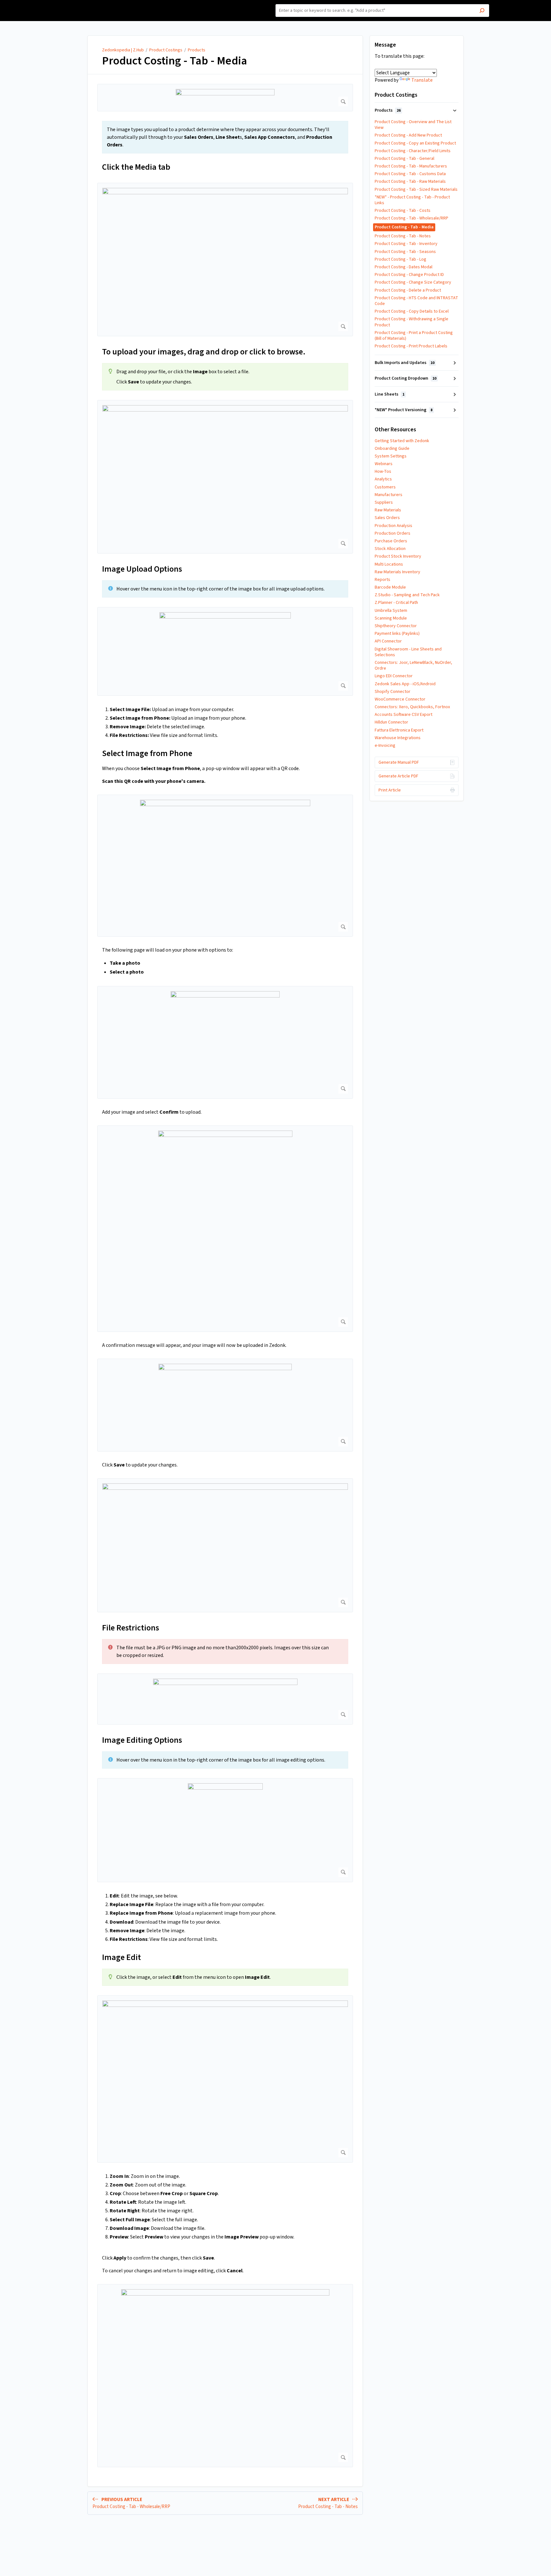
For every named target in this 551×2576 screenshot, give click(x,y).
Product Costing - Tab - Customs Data (410, 174)
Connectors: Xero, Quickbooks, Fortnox (412, 707)
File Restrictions (131, 1628)
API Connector (388, 641)
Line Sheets (389, 394)
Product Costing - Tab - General (404, 159)
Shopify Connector (393, 692)
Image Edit (121, 1957)
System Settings (391, 456)
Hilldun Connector (391, 722)
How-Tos (383, 471)
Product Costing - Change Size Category (413, 282)
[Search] (482, 11)
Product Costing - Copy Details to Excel (412, 311)
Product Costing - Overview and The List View (413, 125)
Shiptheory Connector (396, 626)
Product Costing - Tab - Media (175, 61)
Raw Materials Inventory (397, 572)
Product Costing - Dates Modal (404, 267)
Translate (422, 80)
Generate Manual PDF (399, 762)
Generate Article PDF (398, 776)
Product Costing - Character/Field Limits (413, 151)
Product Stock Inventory (398, 556)
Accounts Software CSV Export (404, 715)
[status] (225, 137)
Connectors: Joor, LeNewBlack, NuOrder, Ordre (413, 665)
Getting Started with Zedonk (402, 441)
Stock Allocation (390, 549)
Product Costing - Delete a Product (408, 290)
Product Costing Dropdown (405, 378)
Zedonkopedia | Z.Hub (123, 50)
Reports (382, 580)
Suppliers (384, 502)
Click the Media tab (136, 167)
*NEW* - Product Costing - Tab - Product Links (412, 200)
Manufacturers (389, 495)
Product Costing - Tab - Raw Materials (410, 182)
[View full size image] (225, 98)
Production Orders (393, 533)
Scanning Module (391, 618)
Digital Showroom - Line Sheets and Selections (408, 652)
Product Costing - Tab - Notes (403, 236)
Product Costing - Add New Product (408, 135)
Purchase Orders (391, 541)
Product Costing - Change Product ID (409, 275)
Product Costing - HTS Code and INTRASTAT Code (416, 301)
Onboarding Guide (392, 449)
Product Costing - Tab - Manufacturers (411, 166)
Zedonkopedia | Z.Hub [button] (87, 4)
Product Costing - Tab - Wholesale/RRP (411, 218)
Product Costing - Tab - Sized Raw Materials (416, 189)
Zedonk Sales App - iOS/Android (405, 684)
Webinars (384, 464)
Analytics (383, 479)
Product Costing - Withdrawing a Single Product (411, 322)
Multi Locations (389, 564)
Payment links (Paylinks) (397, 634)
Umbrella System (391, 611)
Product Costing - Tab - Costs (403, 211)
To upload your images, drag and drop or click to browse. (204, 352)
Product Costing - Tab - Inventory (406, 244)
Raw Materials (388, 510)
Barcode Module (390, 587)
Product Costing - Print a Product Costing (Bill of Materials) (414, 336)
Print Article (390, 790)
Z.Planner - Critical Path (396, 603)
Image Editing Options (142, 1740)
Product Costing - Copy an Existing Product (415, 143)
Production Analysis (393, 526)
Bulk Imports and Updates (404, 363)
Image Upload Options (142, 569)
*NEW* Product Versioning (404, 410)
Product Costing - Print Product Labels (411, 346)
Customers (385, 487)
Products (197, 50)
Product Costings (166, 50)
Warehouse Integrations (398, 738)
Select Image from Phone (147, 753)
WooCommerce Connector (400, 699)
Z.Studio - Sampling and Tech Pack (407, 595)
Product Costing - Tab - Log (400, 259)
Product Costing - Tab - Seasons (405, 252)
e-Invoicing (385, 746)
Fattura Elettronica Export (399, 730)
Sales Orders (387, 518)
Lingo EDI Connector (394, 676)
